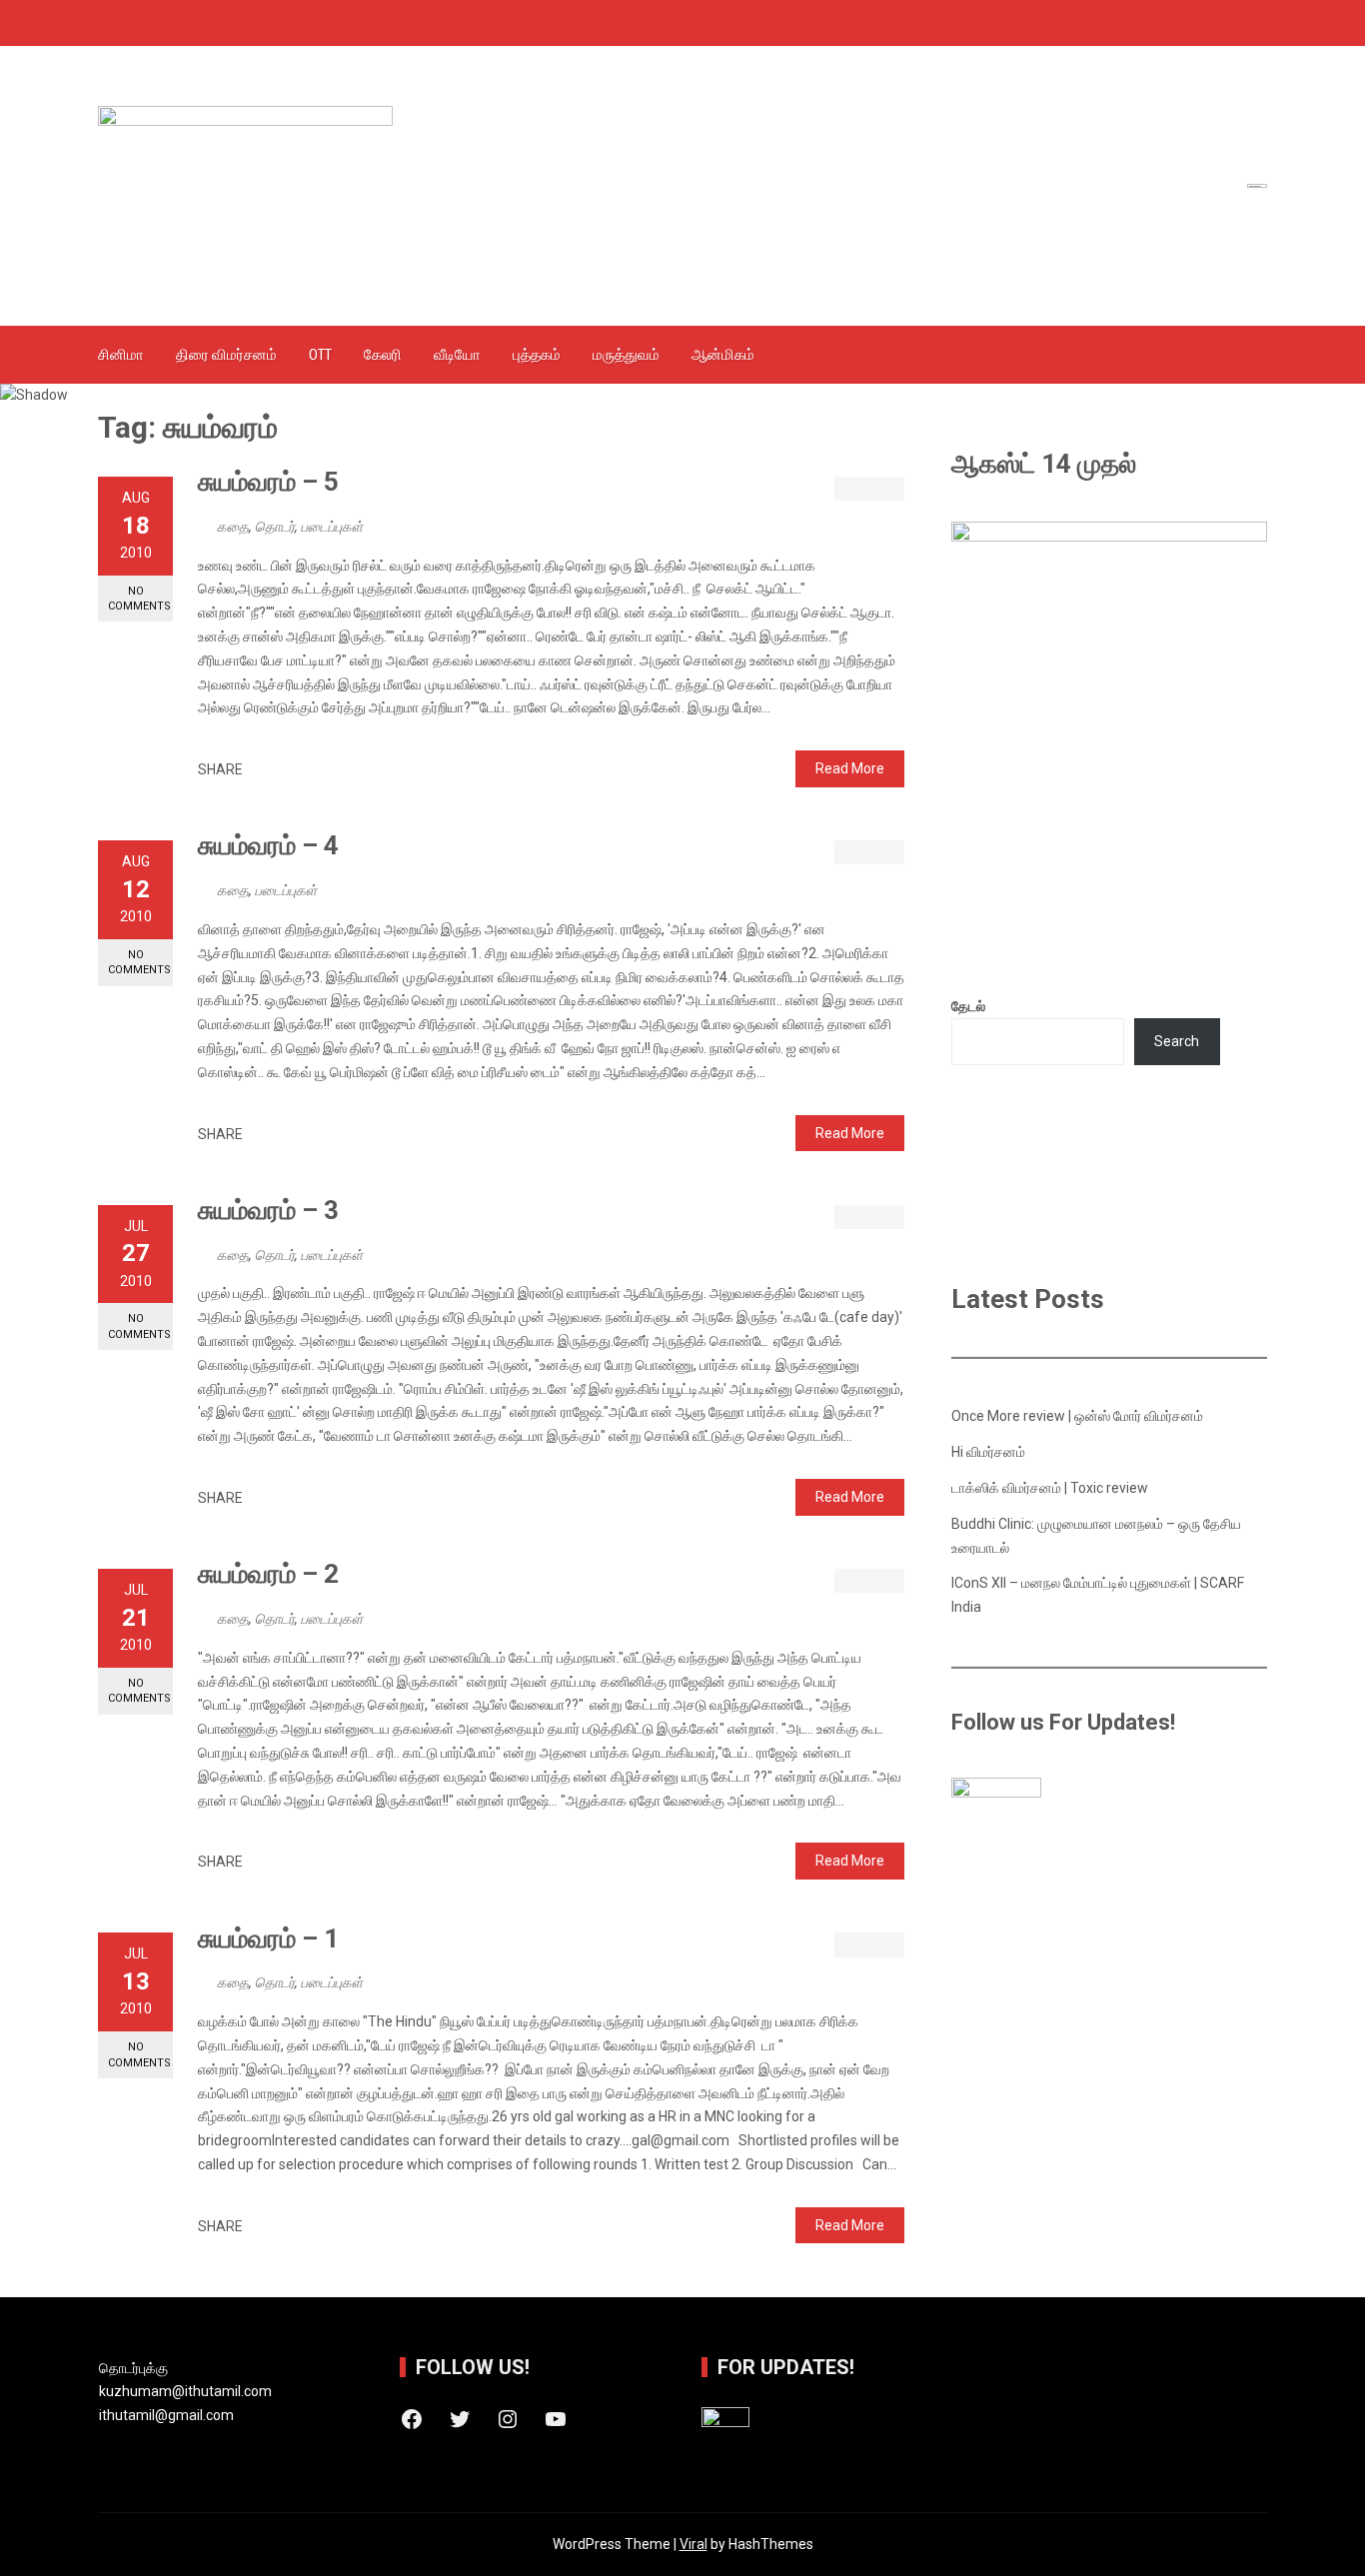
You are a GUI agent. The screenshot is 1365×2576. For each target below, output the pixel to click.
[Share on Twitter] (284, 770)
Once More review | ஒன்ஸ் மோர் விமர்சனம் (1077, 1416)
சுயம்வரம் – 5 (268, 482)
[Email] (326, 770)
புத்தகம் (537, 355)
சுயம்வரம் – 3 (268, 1210)
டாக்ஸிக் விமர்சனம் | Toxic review (1050, 1488)
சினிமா (121, 355)
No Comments (139, 599)
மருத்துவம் (626, 355)
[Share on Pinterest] (305, 770)
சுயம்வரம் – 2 (268, 1574)
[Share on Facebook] (263, 770)
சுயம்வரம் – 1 (268, 1938)
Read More (850, 768)
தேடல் (968, 1006)
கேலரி (383, 355)
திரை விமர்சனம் (226, 355)
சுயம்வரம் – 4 (268, 845)
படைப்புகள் (332, 527)
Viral (693, 2544)
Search (1177, 1041)
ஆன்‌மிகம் (723, 355)
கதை (233, 527)
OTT (320, 355)
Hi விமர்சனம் (988, 1452)
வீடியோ (457, 355)
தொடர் (275, 527)
